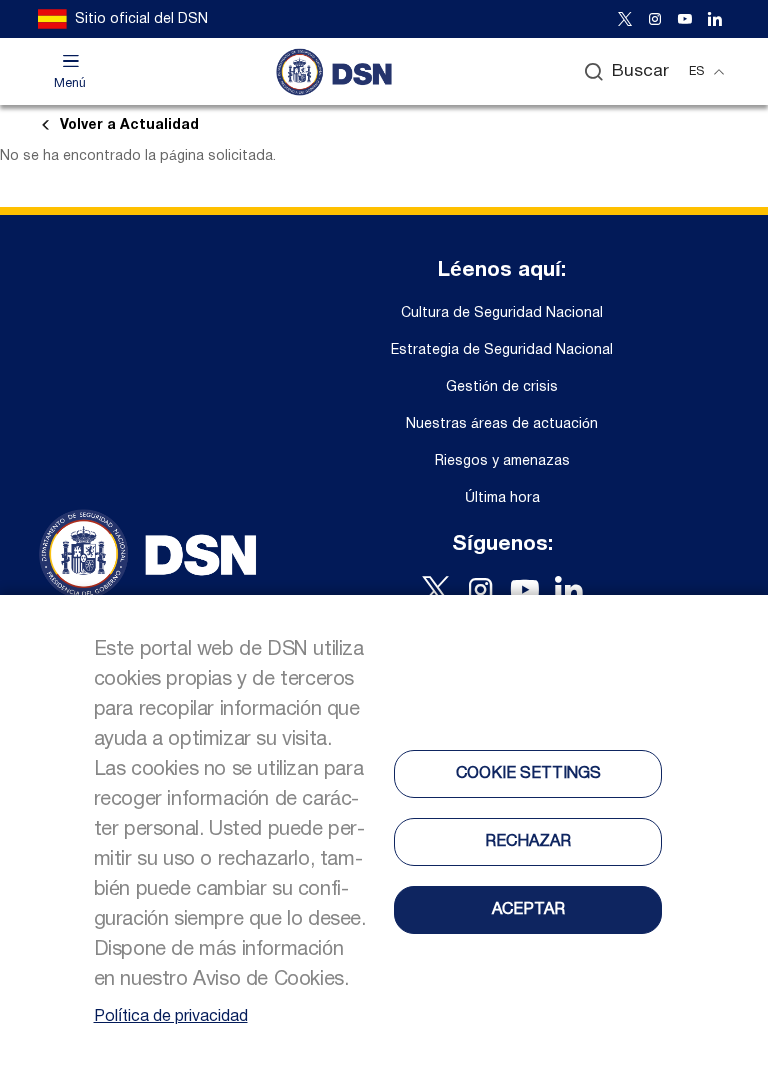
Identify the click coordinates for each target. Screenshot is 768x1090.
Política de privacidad (171, 1017)
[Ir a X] (625, 19)
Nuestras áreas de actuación (502, 424)
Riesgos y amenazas (502, 461)
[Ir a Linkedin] (715, 19)
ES (696, 71)
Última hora (502, 498)
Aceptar (528, 910)
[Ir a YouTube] (685, 19)
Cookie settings (528, 774)
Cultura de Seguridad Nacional (502, 313)
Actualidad (129, 125)
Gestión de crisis (502, 387)
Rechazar (528, 842)
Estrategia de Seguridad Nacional (502, 350)
